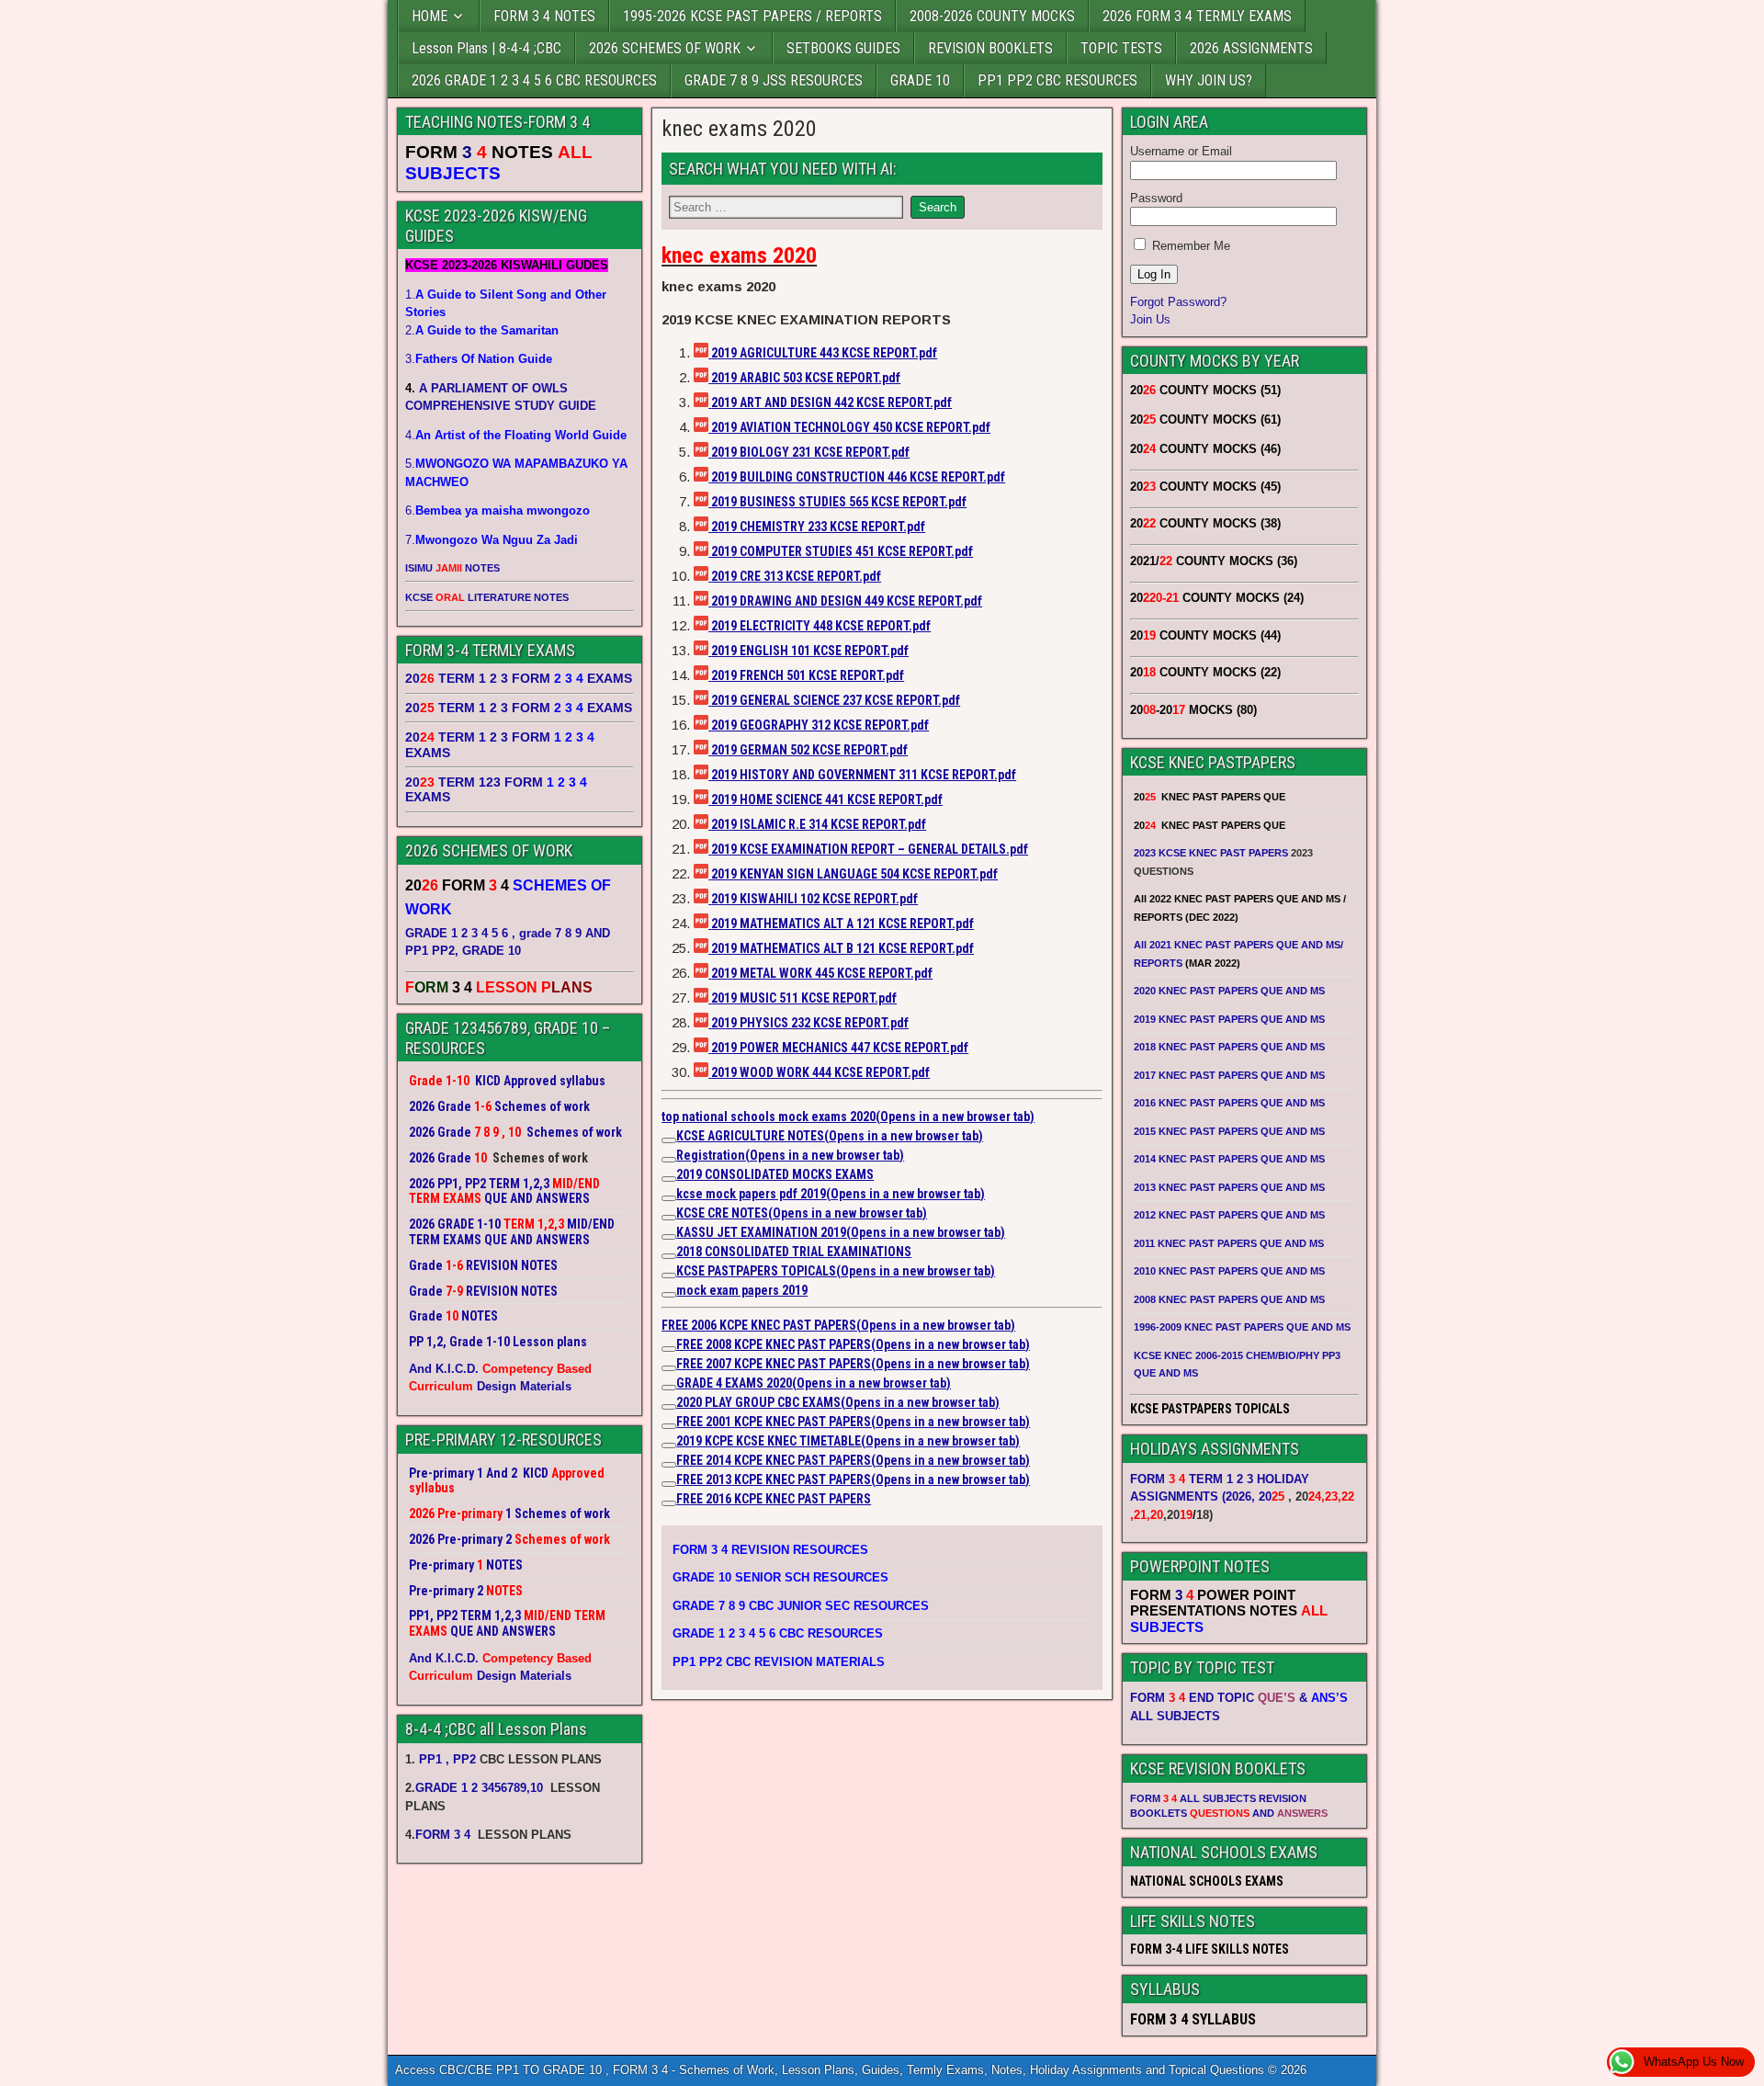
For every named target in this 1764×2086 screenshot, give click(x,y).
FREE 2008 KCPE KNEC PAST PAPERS (853, 1344)
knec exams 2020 (739, 129)
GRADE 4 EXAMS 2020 (814, 1383)
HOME (430, 16)
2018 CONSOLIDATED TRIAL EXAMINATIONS (794, 1252)
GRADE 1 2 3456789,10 (479, 1788)
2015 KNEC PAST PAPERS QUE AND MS (1231, 1131)
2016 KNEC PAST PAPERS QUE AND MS (1229, 1103)
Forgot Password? (1178, 302)
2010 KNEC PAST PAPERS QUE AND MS (1229, 1271)
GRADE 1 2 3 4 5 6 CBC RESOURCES (778, 1633)
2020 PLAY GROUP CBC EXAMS (838, 1402)
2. (482, 330)
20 (1272, 1496)
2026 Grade (440, 1158)
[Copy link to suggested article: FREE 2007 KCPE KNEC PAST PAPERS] (669, 1368)
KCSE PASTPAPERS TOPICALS (836, 1271)
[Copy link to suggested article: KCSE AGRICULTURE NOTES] (669, 1140)
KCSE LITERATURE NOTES (487, 597)
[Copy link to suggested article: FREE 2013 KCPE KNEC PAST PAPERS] (669, 1484)
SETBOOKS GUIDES (843, 48)
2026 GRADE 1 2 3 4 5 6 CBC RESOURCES (534, 80)
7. (492, 540)
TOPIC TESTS (1121, 48)
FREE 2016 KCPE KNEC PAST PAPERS (774, 1499)
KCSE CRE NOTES (802, 1213)
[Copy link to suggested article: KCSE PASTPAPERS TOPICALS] (669, 1275)
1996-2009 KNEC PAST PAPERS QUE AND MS (1242, 1327)
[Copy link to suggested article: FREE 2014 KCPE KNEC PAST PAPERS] (669, 1465)
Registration (790, 1155)
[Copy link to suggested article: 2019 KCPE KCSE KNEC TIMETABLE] (669, 1445)
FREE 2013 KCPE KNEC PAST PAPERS (853, 1479)
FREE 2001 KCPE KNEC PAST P (756, 1422)
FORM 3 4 (445, 1835)
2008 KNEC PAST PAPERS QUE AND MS (1229, 1299)
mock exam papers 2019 (742, 1290)
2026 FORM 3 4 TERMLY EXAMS (1197, 16)
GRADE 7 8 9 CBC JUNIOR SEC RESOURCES (801, 1606)
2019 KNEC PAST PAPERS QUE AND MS (1229, 1019)
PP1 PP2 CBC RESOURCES (1057, 80)
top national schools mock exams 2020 (848, 1117)
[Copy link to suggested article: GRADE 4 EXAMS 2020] (669, 1388)
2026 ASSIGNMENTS (1251, 48)
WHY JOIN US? (1209, 80)
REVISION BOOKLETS (990, 48)
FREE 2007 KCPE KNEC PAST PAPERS (853, 1364)
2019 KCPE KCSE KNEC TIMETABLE (848, 1441)
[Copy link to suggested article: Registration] (669, 1160)
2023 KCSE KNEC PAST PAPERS (1211, 853)
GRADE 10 (920, 80)
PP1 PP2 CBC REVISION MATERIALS (779, 1662)
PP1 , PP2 (447, 1759)
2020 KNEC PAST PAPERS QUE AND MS (1229, 991)
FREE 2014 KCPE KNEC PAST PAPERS (853, 1460)
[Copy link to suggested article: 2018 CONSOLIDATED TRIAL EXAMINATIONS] (669, 1256)
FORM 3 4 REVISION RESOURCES (770, 1550)
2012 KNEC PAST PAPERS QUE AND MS (1229, 1215)
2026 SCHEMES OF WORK (665, 48)
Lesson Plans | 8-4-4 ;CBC (486, 48)
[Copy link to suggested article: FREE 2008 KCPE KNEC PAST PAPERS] (669, 1349)
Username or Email (1181, 151)
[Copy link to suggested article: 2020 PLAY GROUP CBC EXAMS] (669, 1407)
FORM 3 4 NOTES (544, 16)
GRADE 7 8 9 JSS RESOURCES (774, 80)
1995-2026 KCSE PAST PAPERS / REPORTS (752, 16)
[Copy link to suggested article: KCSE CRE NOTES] (669, 1218)
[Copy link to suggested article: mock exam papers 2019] (669, 1295)
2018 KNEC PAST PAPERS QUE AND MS (1229, 1047)
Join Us (1150, 319)
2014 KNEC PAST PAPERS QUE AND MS (1229, 1159)
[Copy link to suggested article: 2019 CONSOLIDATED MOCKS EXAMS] (669, 1179)
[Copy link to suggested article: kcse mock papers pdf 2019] (669, 1198)
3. (479, 359)
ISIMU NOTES (452, 568)
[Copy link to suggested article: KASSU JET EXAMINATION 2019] (669, 1237)
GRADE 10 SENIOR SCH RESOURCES (780, 1577)
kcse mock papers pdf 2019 (831, 1194)
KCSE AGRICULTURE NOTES (830, 1136)
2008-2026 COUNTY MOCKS (992, 16)
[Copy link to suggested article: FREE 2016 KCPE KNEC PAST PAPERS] (669, 1503)
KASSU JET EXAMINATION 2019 (841, 1232)
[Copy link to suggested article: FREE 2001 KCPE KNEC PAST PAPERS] (669, 1426)
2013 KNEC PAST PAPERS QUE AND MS (1229, 1187)
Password (1156, 198)
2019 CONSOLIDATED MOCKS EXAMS (775, 1174)
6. (498, 510)
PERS (936, 1422)
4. (516, 435)
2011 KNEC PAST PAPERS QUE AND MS (1229, 1243)
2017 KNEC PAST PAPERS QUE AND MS (1229, 1075)
